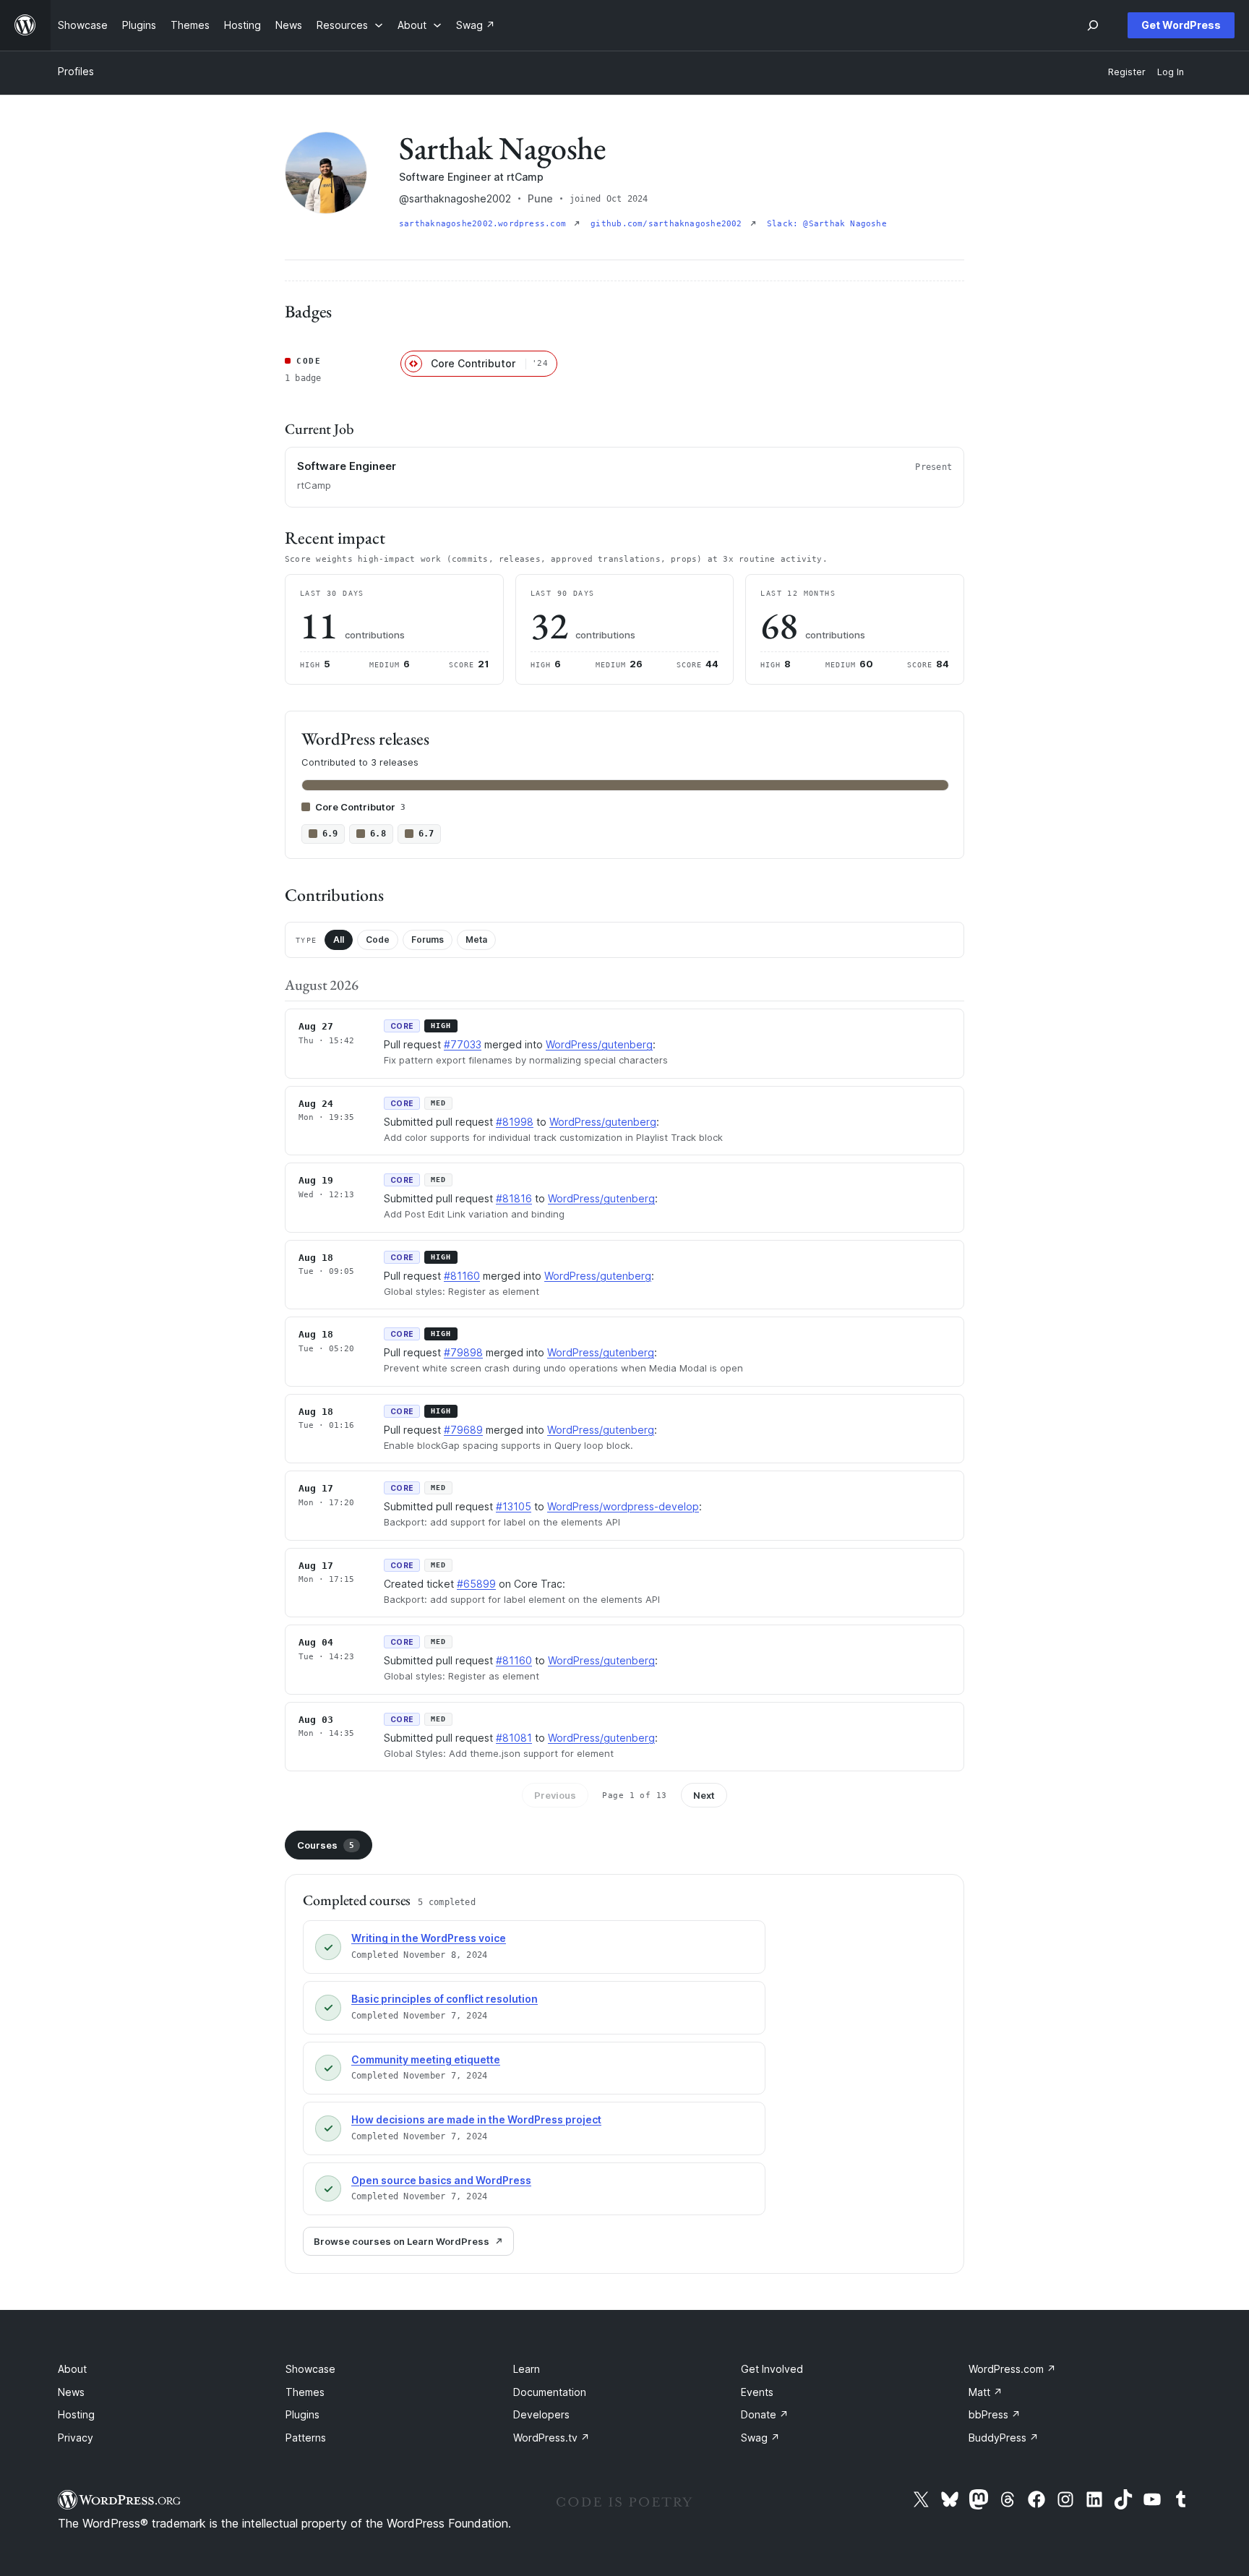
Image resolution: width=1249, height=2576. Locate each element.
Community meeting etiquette (426, 2059)
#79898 (463, 1352)
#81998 (515, 1122)
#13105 (514, 1506)
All (339, 940)
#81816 (514, 1198)
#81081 (514, 1738)
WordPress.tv (551, 2438)
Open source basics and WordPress (441, 2180)
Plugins (302, 2414)
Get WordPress (1181, 25)
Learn (527, 2369)
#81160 (462, 1276)
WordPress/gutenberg (599, 1044)
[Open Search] (1093, 25)
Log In (1171, 72)
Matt (986, 2392)
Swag (760, 2438)
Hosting (76, 2414)
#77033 (463, 1044)
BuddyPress (1004, 2438)
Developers (541, 2414)
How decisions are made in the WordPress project (476, 2119)
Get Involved (772, 2369)
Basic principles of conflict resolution (445, 1999)
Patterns (306, 2438)
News (71, 2392)
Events (757, 2392)
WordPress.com (1012, 2369)
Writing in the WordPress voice (429, 1938)
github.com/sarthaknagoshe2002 (669, 224)
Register (1127, 72)
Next (704, 1795)
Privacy (76, 2438)
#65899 (476, 1584)
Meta (476, 940)
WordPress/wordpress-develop (623, 1506)
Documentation (550, 2392)
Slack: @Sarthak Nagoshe (827, 224)
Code (378, 940)
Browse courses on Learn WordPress (402, 2241)
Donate (765, 2414)
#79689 (463, 1430)
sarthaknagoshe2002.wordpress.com (485, 224)
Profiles (76, 71)
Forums (428, 940)
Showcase (310, 2369)
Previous (555, 1795)
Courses (326, 1845)
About (72, 2369)
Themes (305, 2392)
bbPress (995, 2414)
